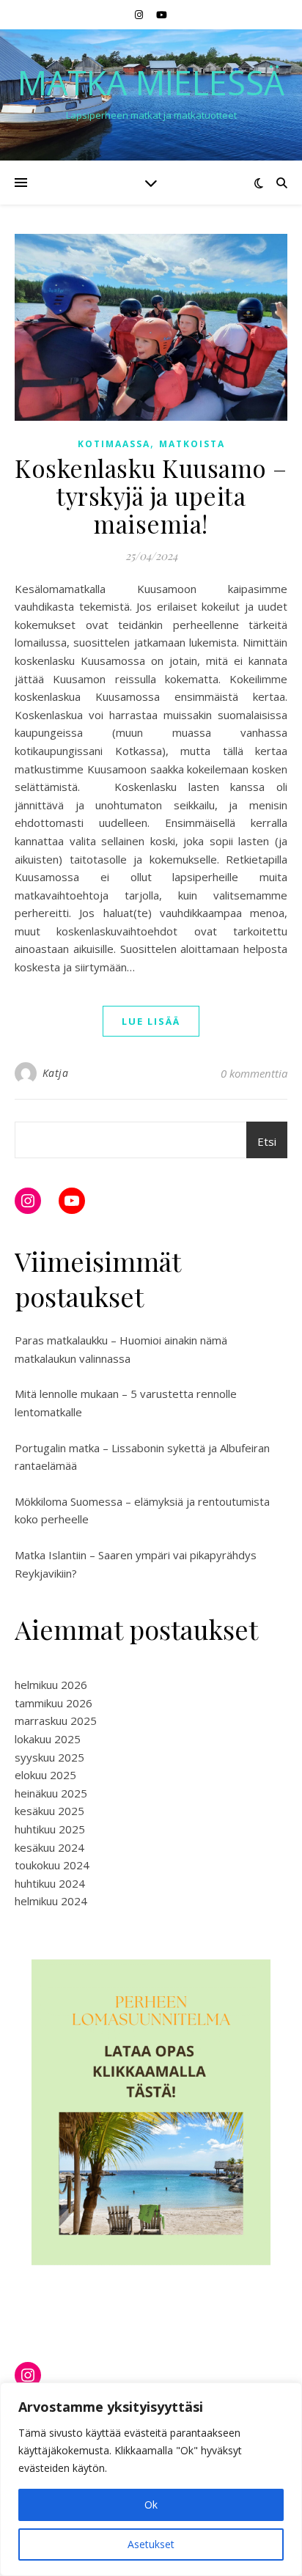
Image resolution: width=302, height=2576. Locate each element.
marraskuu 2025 (56, 1721)
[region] (151, 2479)
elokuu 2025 (45, 1775)
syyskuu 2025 (49, 1757)
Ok (151, 2505)
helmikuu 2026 (51, 1685)
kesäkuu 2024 (49, 1847)
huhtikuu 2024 (50, 1883)
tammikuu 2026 (54, 1703)
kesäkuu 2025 (49, 1811)
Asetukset (151, 2544)
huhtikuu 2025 (50, 1829)
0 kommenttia (254, 1073)
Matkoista (192, 444)
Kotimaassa (114, 444)
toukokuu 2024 (52, 1865)
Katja (56, 1073)
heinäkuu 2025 (51, 1793)
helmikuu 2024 (51, 1901)
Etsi (267, 1141)
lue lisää (151, 1021)
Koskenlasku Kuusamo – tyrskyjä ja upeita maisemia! (151, 496)
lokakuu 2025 (48, 1739)
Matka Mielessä (151, 82)
